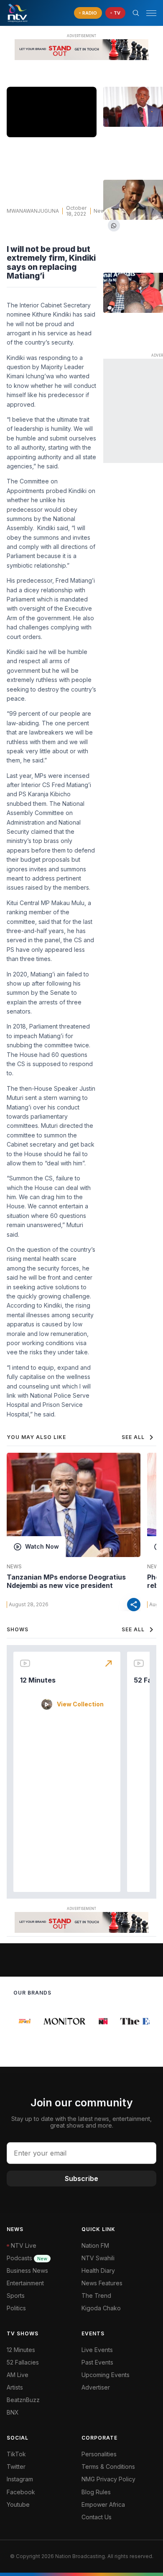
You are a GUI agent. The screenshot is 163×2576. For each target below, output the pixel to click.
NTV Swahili (98, 2258)
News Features (102, 2283)
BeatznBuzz (23, 2400)
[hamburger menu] (151, 13)
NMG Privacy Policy (108, 2479)
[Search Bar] (136, 13)
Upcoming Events (106, 2375)
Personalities (99, 2454)
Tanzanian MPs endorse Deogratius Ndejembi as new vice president (66, 1581)
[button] (148, 13)
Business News (27, 2270)
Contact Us (97, 2517)
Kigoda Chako (101, 2308)
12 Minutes (38, 1680)
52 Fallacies (23, 2362)
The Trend (96, 2296)
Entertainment (25, 2283)
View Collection (80, 1704)
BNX (13, 2412)
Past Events (97, 2362)
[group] (22, 2021)
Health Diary (98, 2270)
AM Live (18, 2375)
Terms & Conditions (108, 2467)
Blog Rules (96, 2492)
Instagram (20, 2479)
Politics (16, 2308)
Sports (16, 2296)
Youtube (18, 2504)
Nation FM (95, 2245)
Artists (15, 2387)
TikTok (16, 2454)
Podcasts (27, 2258)
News (101, 211)
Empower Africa (103, 2504)
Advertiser (96, 2387)
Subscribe (81, 2179)
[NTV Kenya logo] (17, 13)
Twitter (16, 2467)
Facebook (21, 2492)
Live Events (97, 2350)
